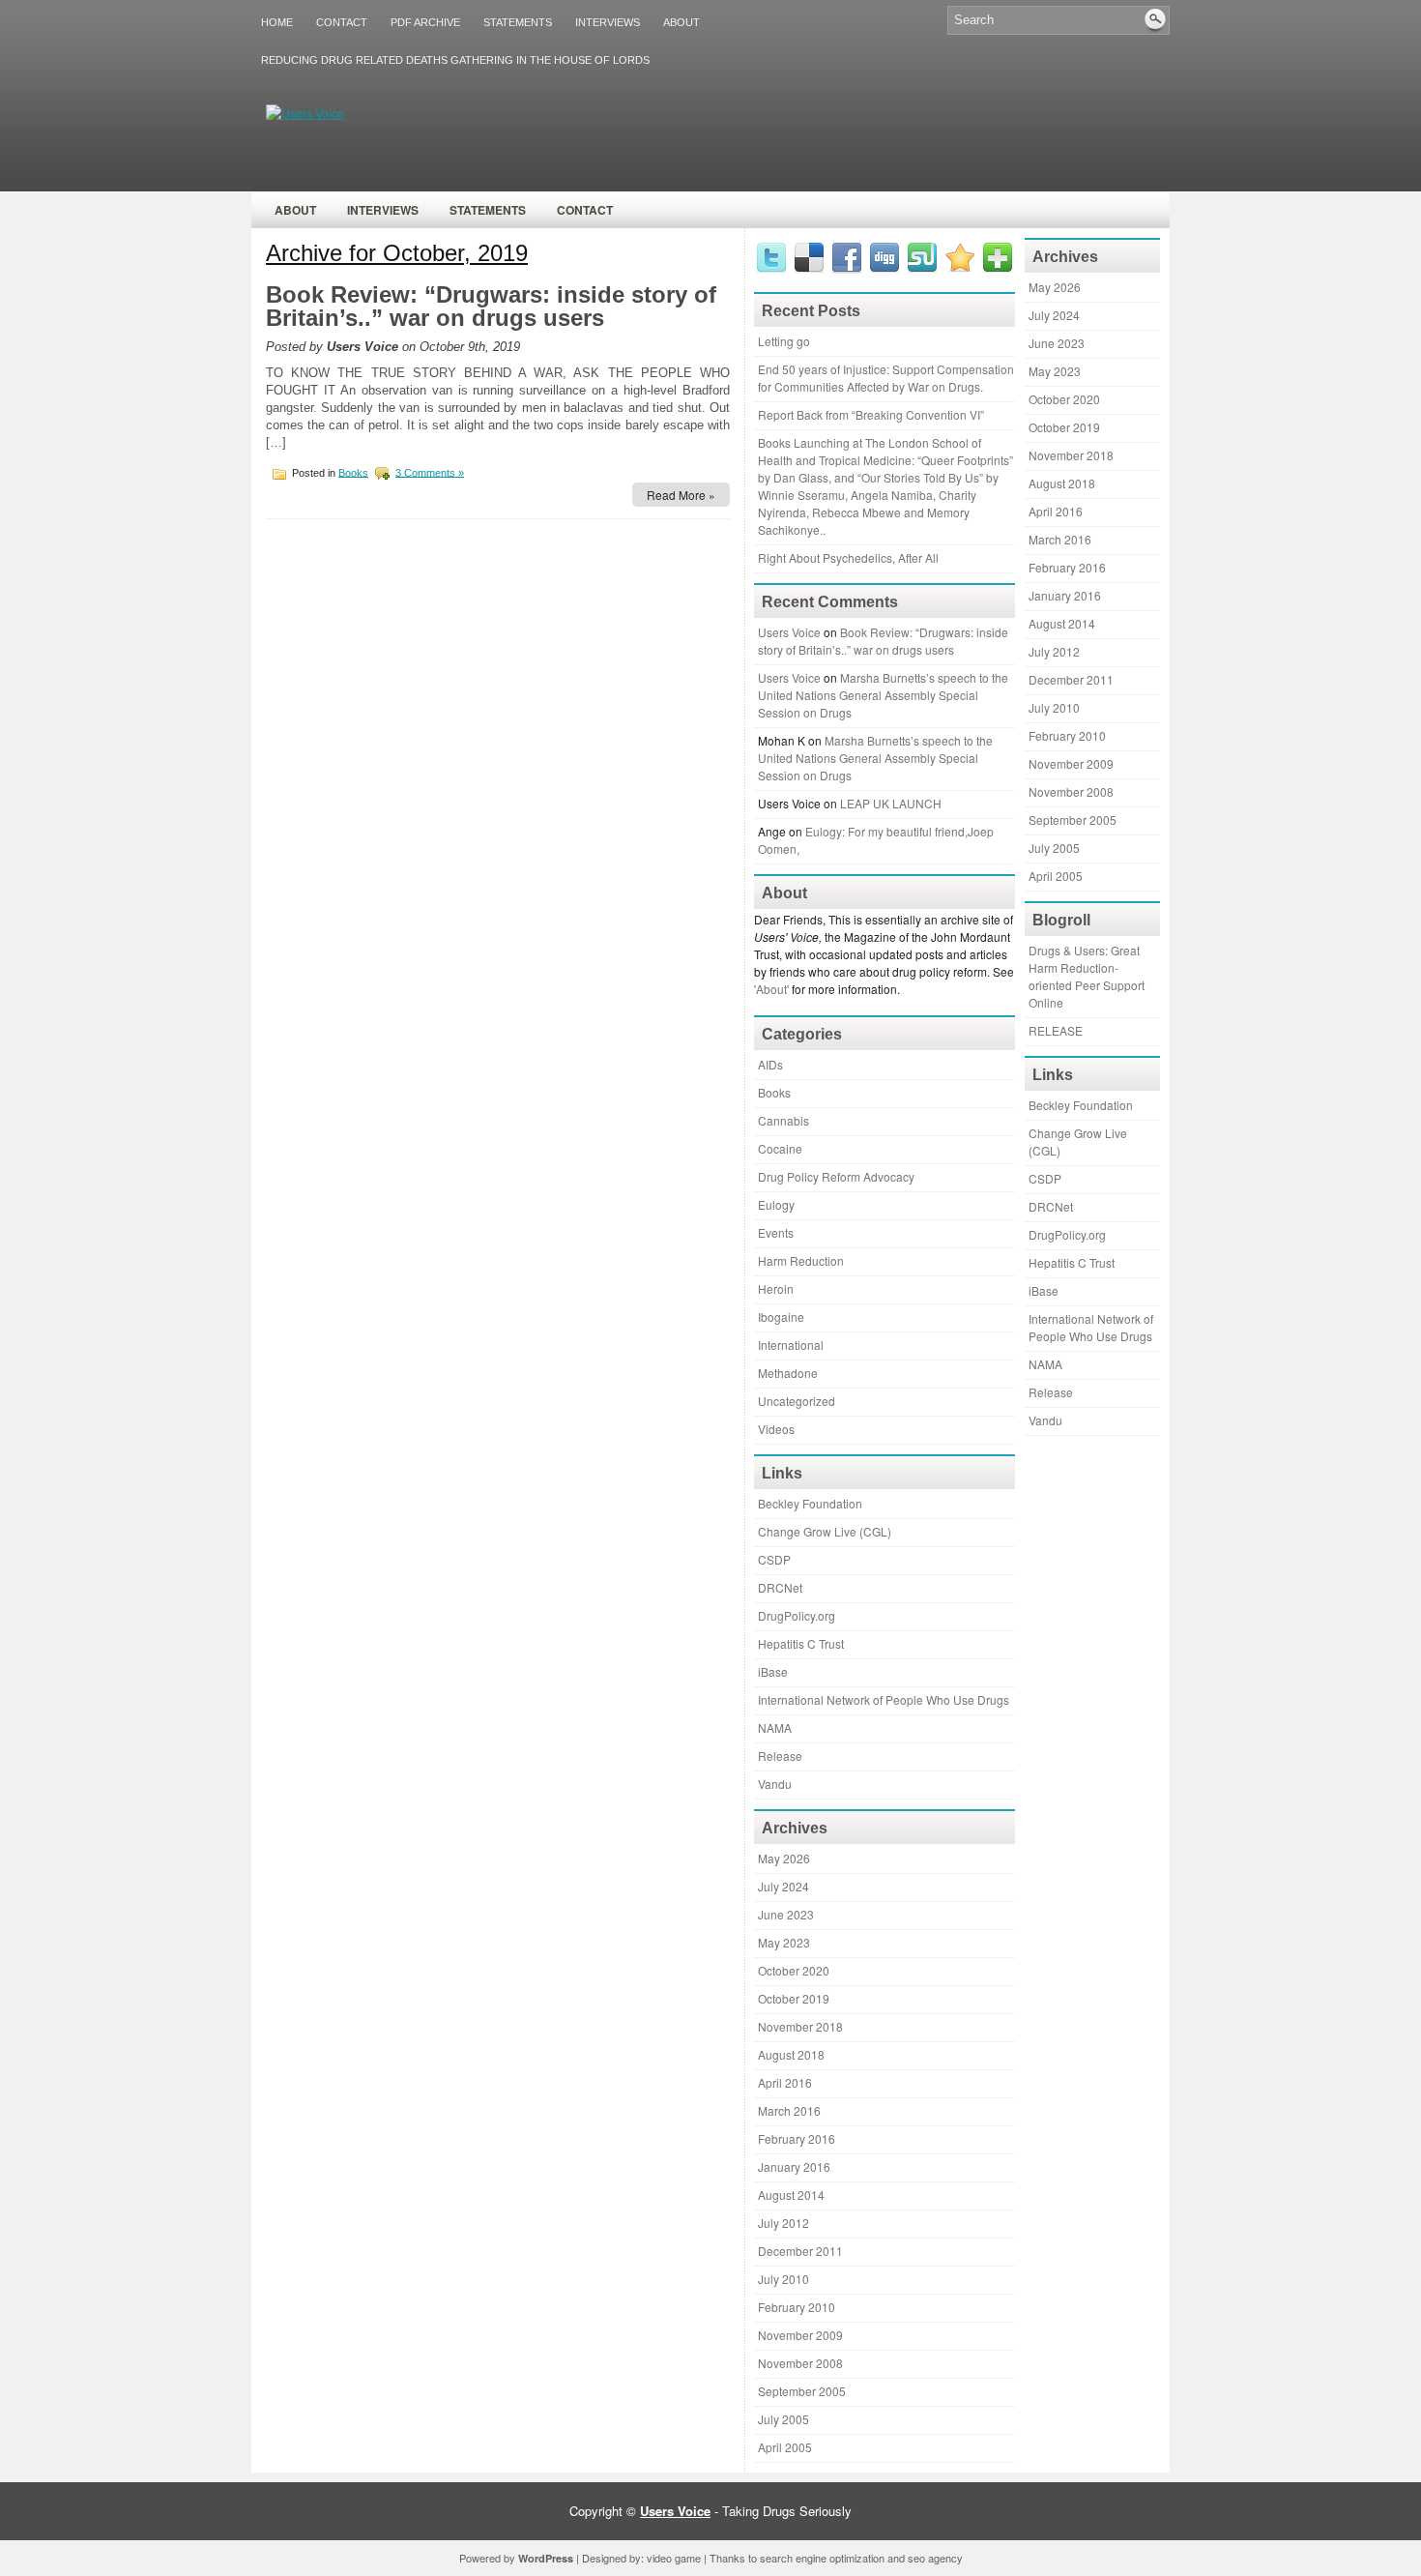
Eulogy (776, 1204)
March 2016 (789, 2110)
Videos (776, 1429)
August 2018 (791, 2054)
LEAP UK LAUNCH (891, 803)
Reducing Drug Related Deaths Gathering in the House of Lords (455, 60)
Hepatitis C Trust (801, 1643)
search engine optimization (822, 2558)
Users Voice (789, 632)
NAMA (775, 1727)
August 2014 (791, 2195)
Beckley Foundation (810, 1503)
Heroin (776, 1288)
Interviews (608, 22)
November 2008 (800, 2363)
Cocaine (780, 1148)
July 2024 (783, 1886)
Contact (342, 22)
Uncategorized (797, 1401)
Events (776, 1232)
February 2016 (797, 2138)
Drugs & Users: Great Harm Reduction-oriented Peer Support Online (1087, 976)
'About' (771, 989)
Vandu (775, 1784)
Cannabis (783, 1120)
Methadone (788, 1373)
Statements (518, 22)
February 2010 (797, 2307)
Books (353, 472)
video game (674, 2558)
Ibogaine (781, 1317)
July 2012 (783, 2223)
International (791, 1345)
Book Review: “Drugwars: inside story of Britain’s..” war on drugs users (491, 306)
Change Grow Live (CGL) (825, 1531)
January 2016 (794, 2166)
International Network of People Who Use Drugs (884, 1699)
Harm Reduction (801, 1260)
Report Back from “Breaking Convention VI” (871, 414)
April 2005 (785, 2447)
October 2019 (794, 1998)
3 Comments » (430, 472)
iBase (773, 1671)
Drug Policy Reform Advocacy (836, 1176)
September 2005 (802, 2391)
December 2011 (800, 2251)
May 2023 (784, 1942)
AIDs (770, 1064)
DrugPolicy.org (797, 1615)
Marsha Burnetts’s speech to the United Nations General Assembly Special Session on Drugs (883, 695)
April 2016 (785, 2082)
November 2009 (800, 2335)
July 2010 (783, 2279)
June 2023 (786, 1914)
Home (277, 22)
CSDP (774, 1559)
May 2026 (784, 1858)
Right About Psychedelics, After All (848, 557)
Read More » (681, 495)
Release (780, 1756)
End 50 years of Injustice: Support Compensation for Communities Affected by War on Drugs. (886, 378)
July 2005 (783, 2419)
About (681, 22)
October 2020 (794, 1970)
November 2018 (800, 2026)
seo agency (935, 2558)
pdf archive (425, 22)
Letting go (784, 341)
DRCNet (780, 1587)
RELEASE (1056, 1030)
